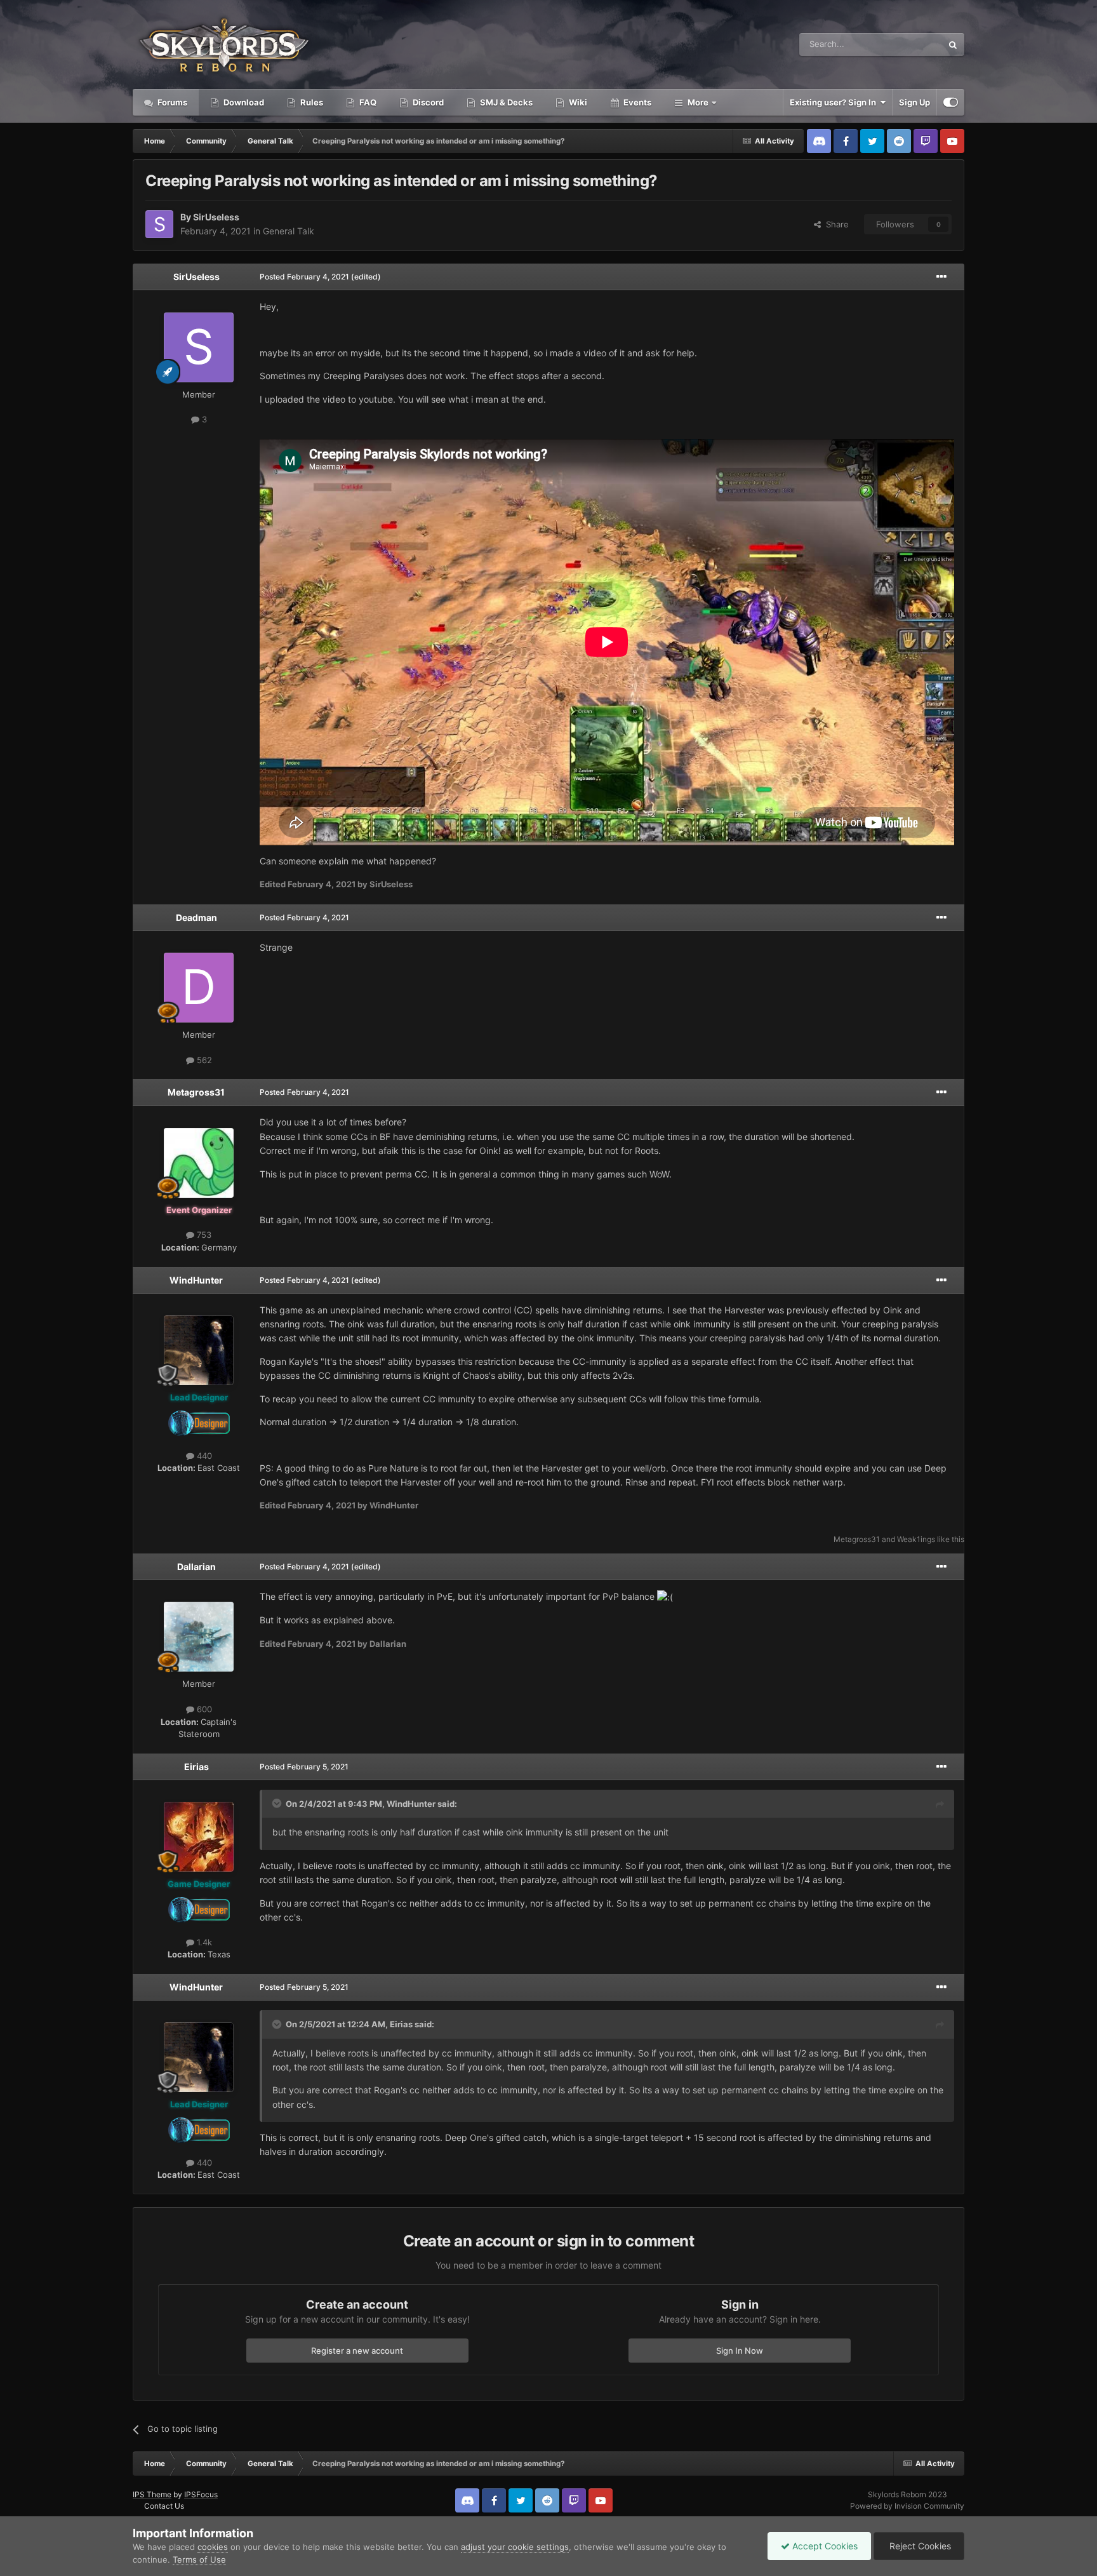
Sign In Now (740, 2351)
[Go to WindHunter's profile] (199, 1350)
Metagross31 (196, 1092)
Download (243, 102)
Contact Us (164, 2506)
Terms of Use (199, 2559)
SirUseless (216, 217)
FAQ (367, 102)
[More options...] (941, 277)
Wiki (577, 102)
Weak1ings (916, 1539)
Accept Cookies (824, 2546)
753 (203, 1235)
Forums (171, 102)
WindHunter (196, 1280)
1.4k (203, 1942)
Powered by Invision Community (907, 2506)
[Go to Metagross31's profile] (199, 1163)
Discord (427, 102)
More (698, 102)
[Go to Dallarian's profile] (199, 1637)
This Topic (906, 44)
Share (835, 224)
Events (636, 102)
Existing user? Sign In (835, 102)
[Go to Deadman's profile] (199, 988)
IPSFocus (201, 2494)
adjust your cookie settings (515, 2547)
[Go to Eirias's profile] (199, 1837)
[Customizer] (951, 102)
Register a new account (357, 2351)
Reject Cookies (919, 2546)
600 (203, 1709)
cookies (213, 2547)
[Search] (953, 44)
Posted (304, 277)
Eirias (196, 1767)
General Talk (289, 231)
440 (203, 1456)
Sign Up (914, 102)
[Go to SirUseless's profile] (159, 224)
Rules (311, 102)
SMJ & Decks (505, 102)
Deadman (196, 917)
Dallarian (196, 1566)
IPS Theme (152, 2494)
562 (203, 1060)
